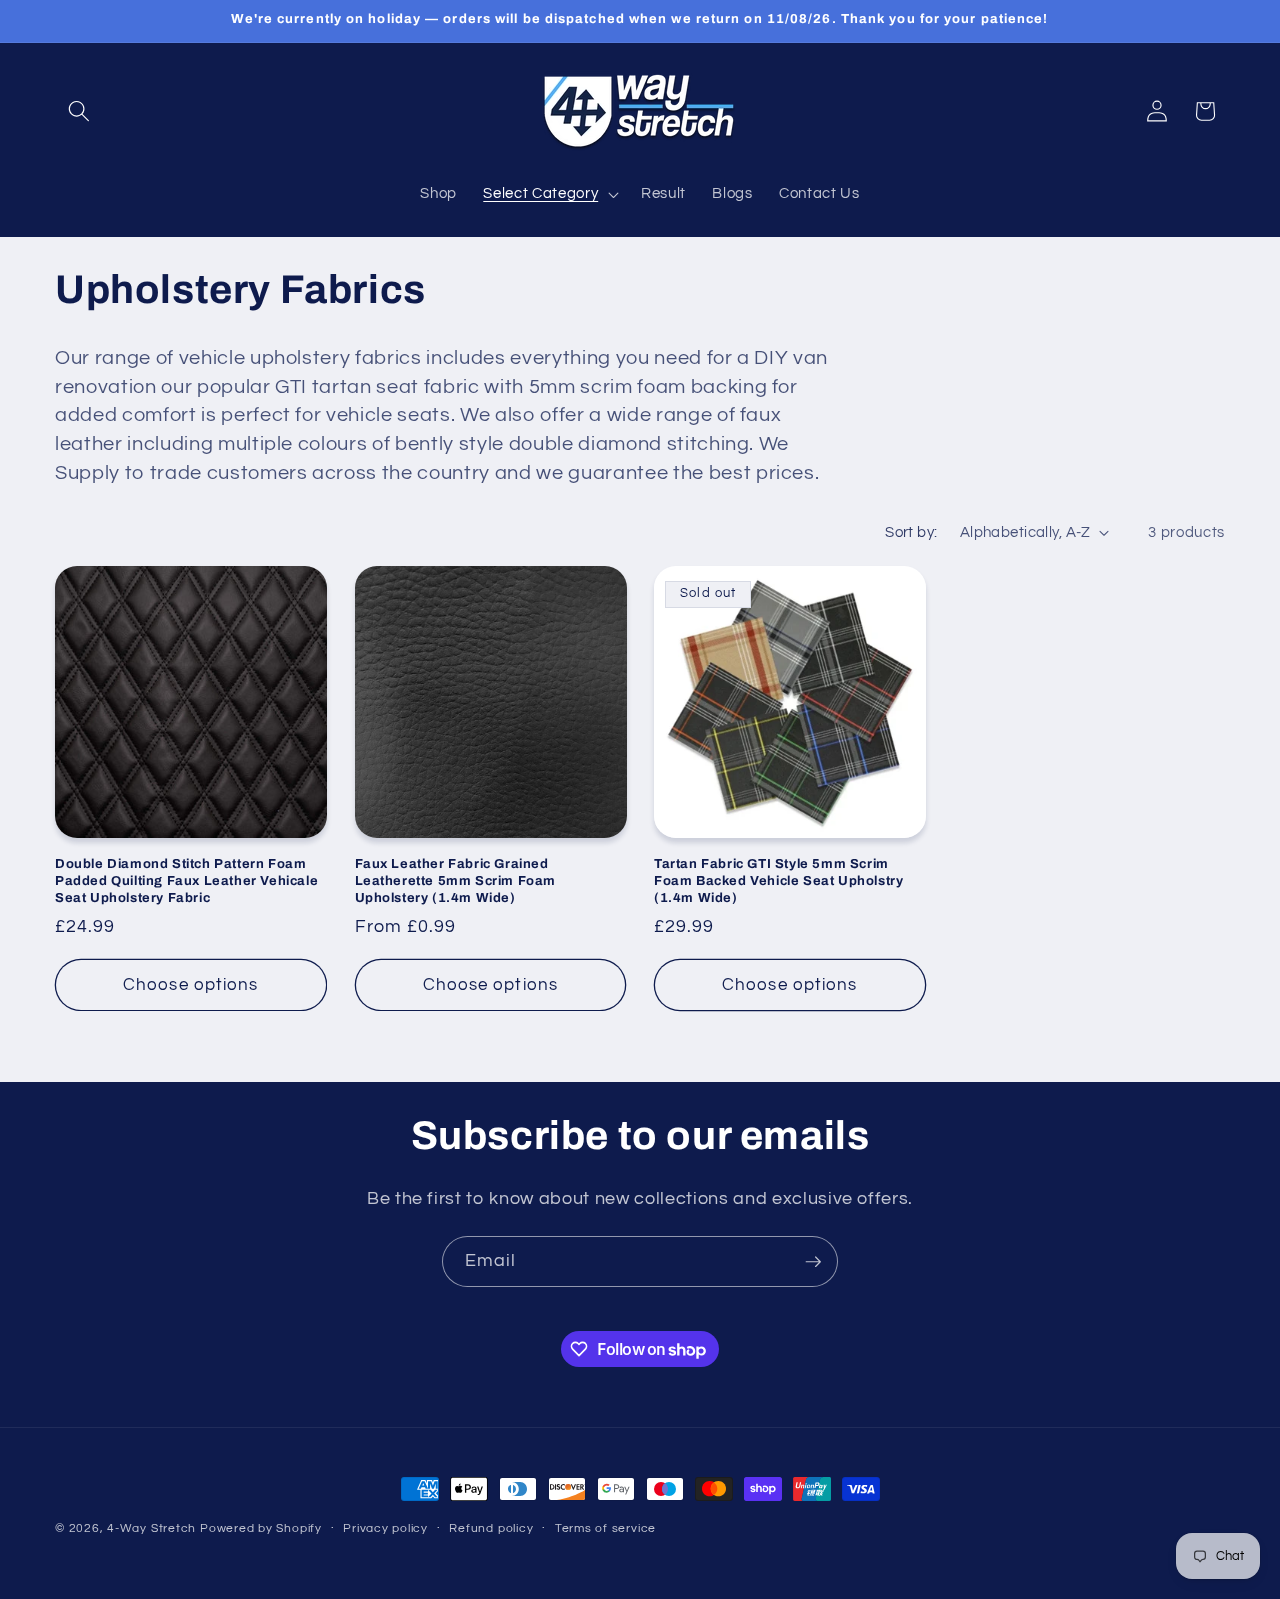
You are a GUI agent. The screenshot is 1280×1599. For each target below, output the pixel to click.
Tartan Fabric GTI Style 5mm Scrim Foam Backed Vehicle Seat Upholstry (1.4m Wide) (778, 881)
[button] (79, 111)
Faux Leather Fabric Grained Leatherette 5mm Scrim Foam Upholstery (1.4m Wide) (456, 881)
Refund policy (491, 1528)
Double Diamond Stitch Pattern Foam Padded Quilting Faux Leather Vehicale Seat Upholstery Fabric (186, 881)
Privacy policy (385, 1528)
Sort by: (911, 532)
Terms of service (605, 1528)
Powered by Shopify (261, 1528)
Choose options (190, 984)
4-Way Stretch (151, 1528)
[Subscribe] (813, 1262)
